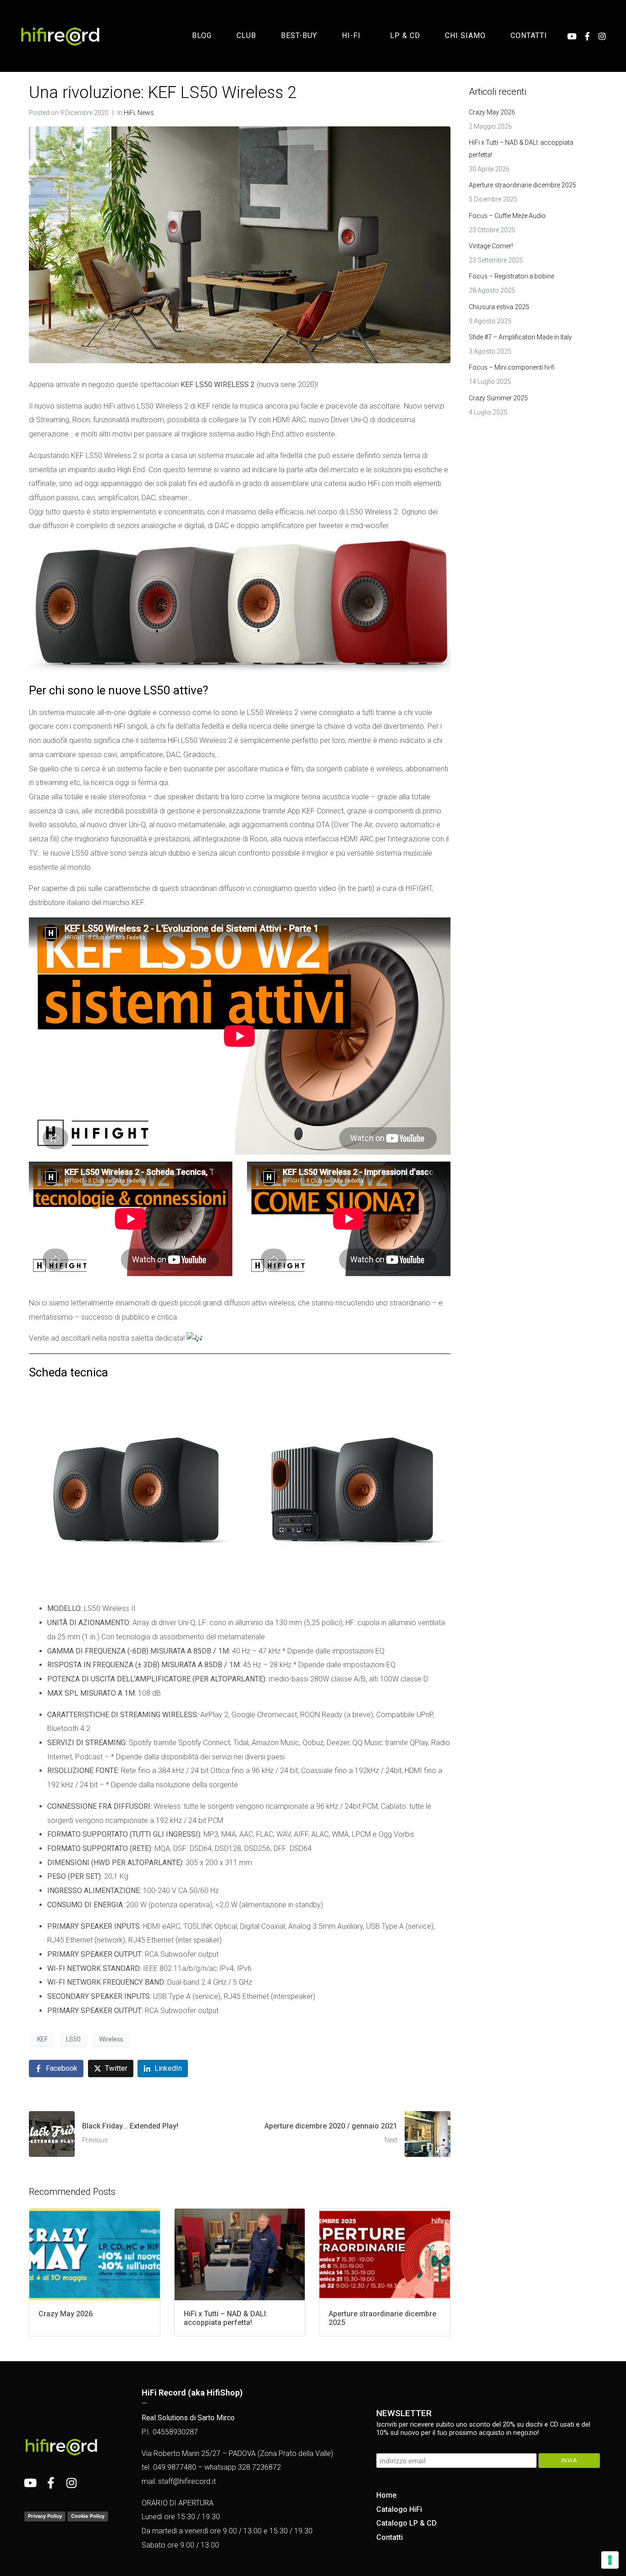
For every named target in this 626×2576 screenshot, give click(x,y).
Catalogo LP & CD (406, 2523)
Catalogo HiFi (399, 2509)
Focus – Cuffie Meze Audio (507, 216)
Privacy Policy (45, 2516)
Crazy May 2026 (492, 112)
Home (386, 2495)
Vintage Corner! (491, 246)
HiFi (129, 113)
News (146, 113)
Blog (202, 35)
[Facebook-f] (587, 36)
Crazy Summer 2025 (498, 398)
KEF (42, 2039)
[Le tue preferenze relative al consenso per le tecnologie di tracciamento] (610, 2560)
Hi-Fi (351, 35)
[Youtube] (572, 36)
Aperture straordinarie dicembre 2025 (522, 185)
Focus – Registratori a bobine (511, 276)
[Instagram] (602, 36)
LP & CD (405, 35)
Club (246, 35)
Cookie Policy (88, 2516)
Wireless (111, 2039)
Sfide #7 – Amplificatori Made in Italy (520, 337)
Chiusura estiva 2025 (499, 307)
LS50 (73, 2039)
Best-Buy (299, 35)
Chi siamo (465, 35)
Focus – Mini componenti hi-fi (512, 367)
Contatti (529, 35)
